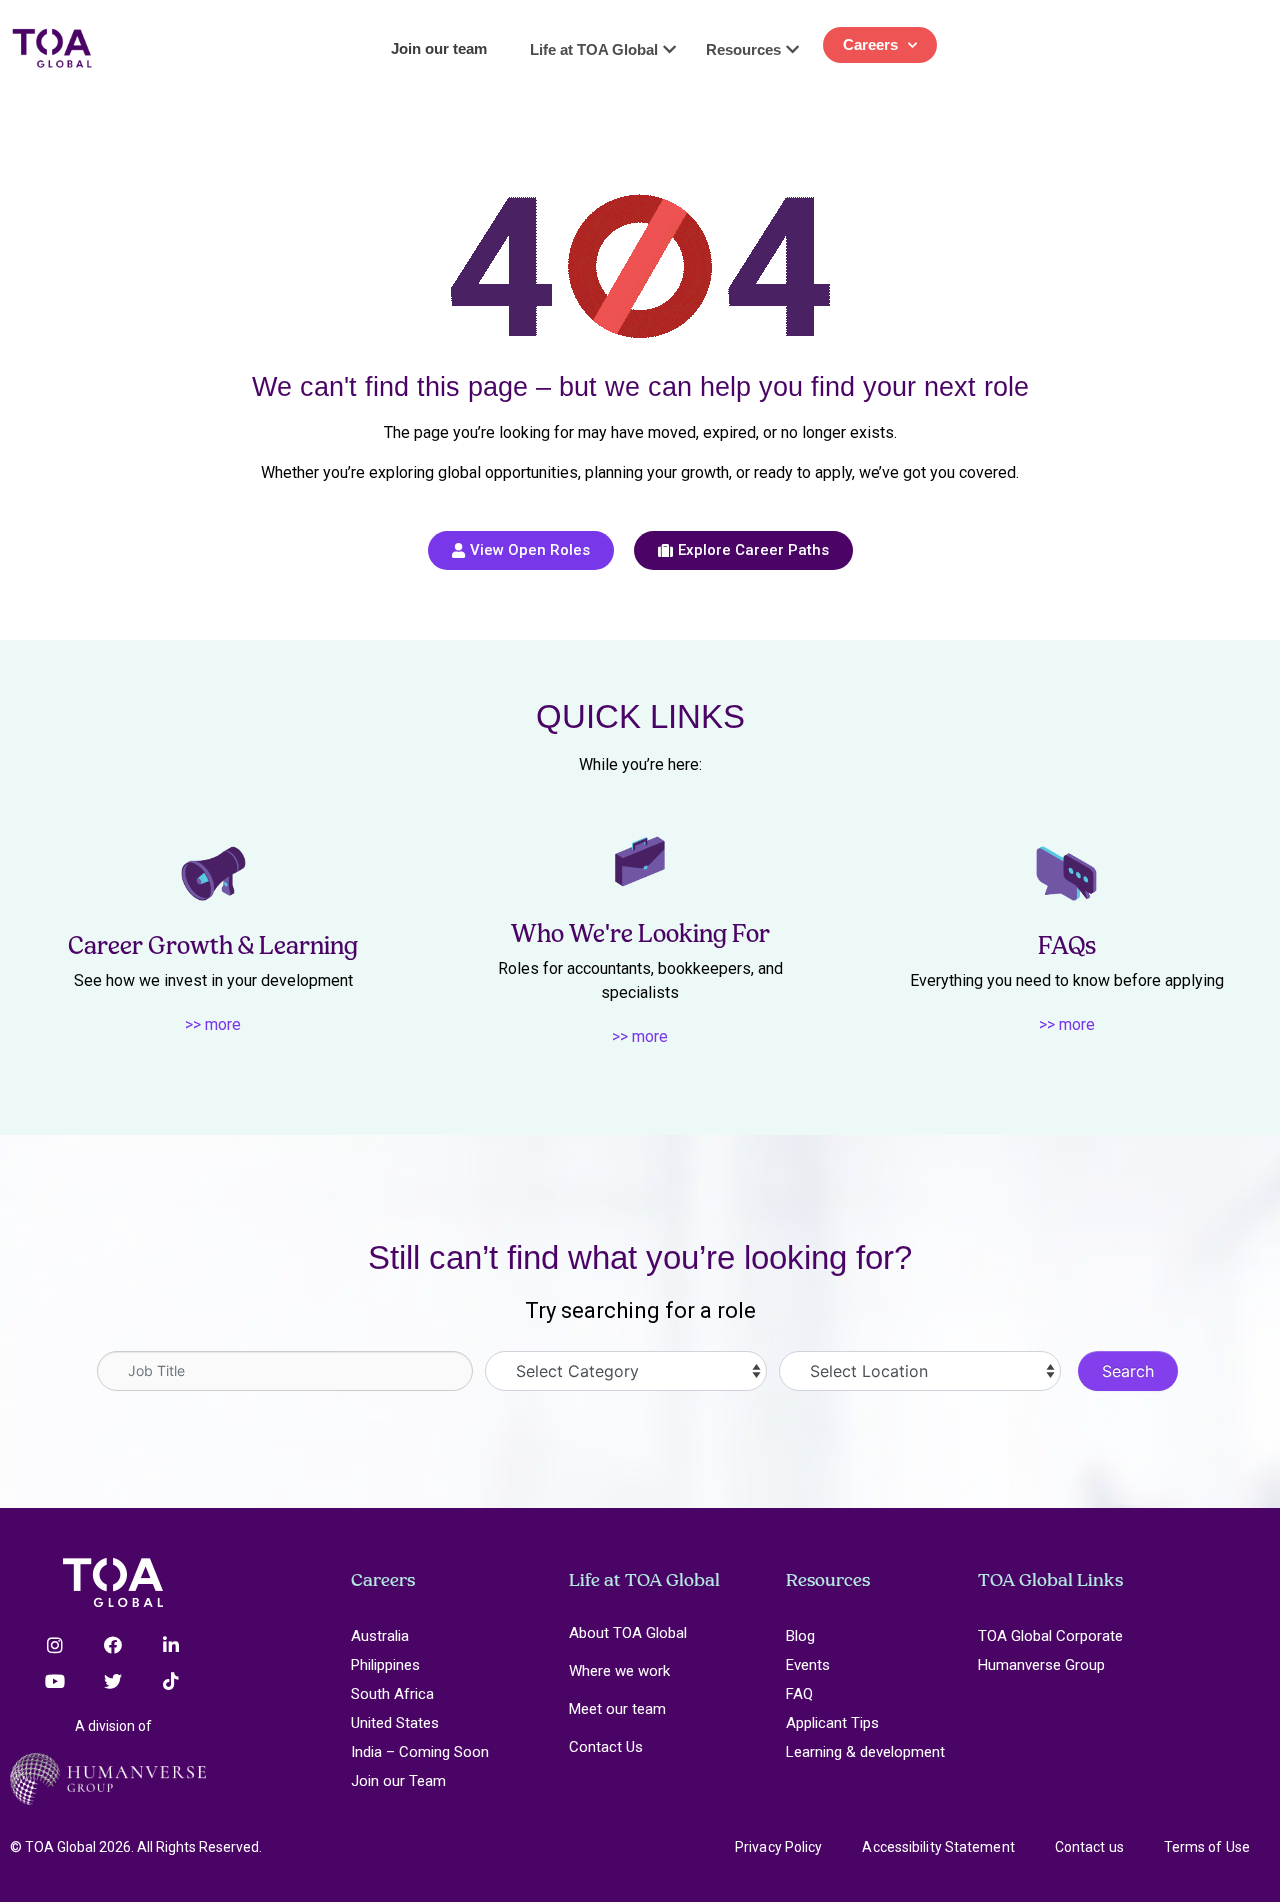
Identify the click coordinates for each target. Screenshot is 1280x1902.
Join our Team (398, 1781)
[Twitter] (113, 1681)
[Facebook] (113, 1645)
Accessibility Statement (938, 1847)
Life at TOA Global (644, 1579)
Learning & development (865, 1752)
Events (808, 1665)
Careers (870, 44)
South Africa (392, 1694)
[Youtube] (55, 1681)
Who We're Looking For (640, 933)
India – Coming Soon (420, 1752)
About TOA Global (628, 1633)
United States (395, 1723)
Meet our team (617, 1709)
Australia (380, 1636)
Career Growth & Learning (213, 945)
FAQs (1067, 945)
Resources (828, 1579)
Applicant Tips (832, 1723)
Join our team (439, 48)
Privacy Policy (778, 1847)
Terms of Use (1207, 1847)
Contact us (1089, 1847)
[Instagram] (55, 1645)
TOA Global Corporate (1050, 1636)
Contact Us (606, 1747)
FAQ (799, 1694)
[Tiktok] (171, 1681)
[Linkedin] (171, 1645)
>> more (213, 1024)
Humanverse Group (1041, 1665)
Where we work (619, 1671)
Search (1128, 1371)
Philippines (385, 1665)
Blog (800, 1636)
